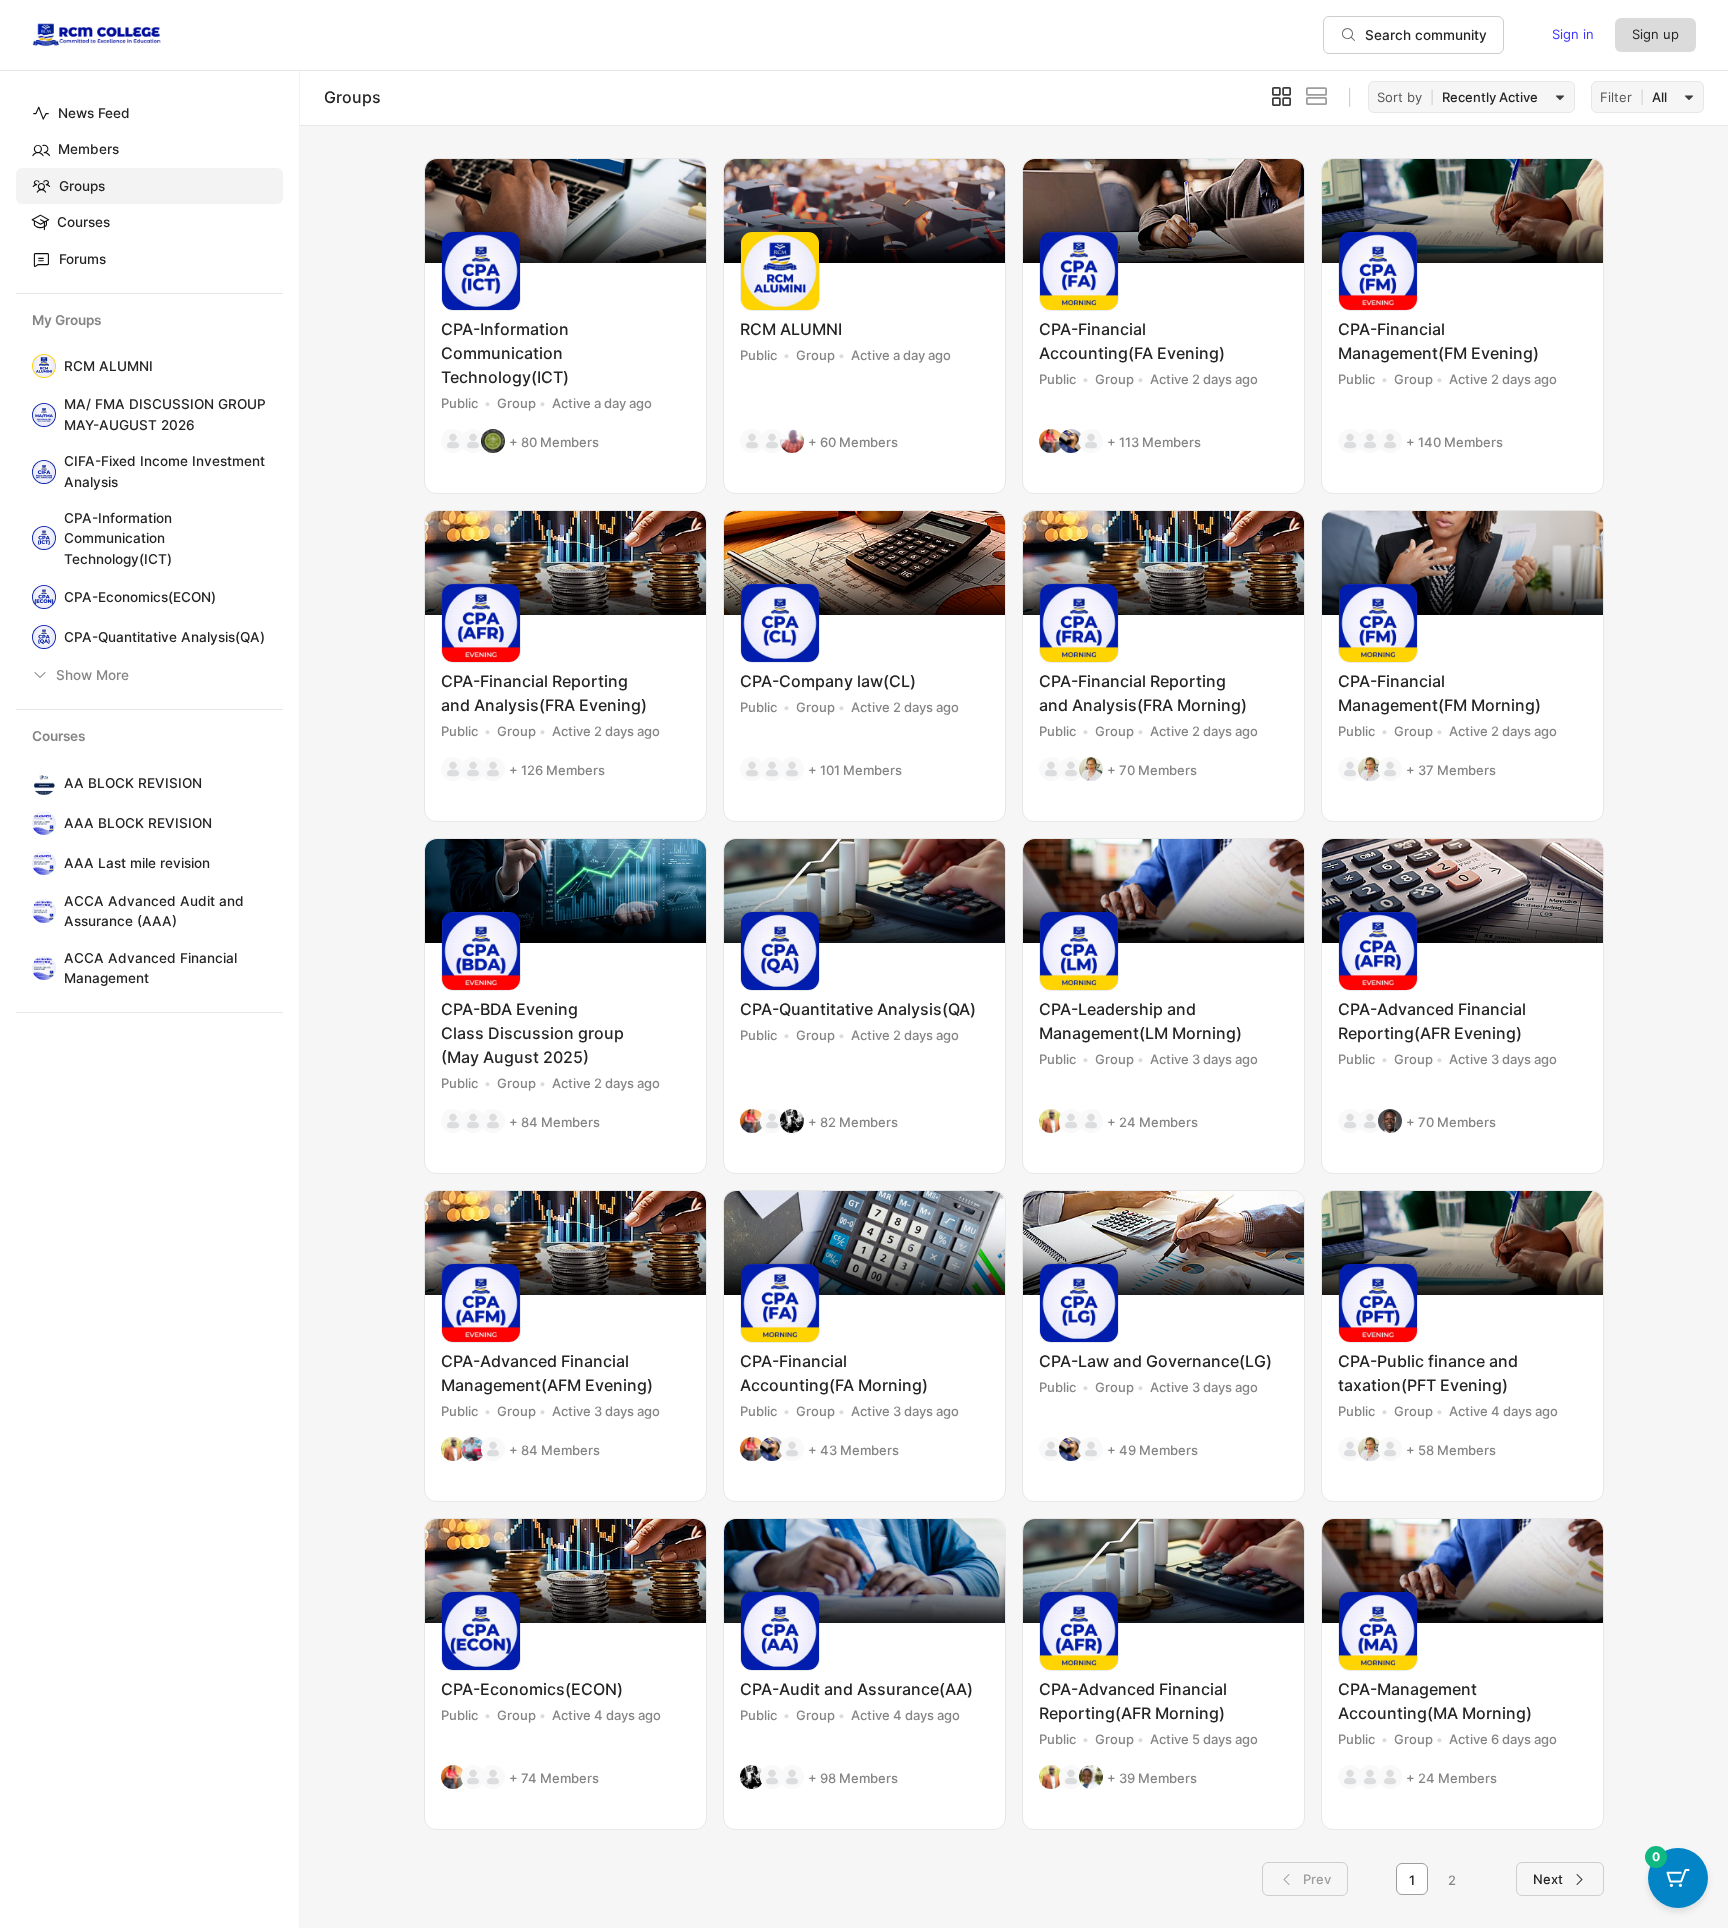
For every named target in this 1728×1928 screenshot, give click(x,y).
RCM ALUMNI (108, 366)
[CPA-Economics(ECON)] (40, 597)
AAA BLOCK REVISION (138, 823)
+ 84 (554, 1122)
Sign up (1655, 34)
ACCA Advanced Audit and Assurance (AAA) (154, 911)
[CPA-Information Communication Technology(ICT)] (40, 538)
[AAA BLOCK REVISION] (40, 823)
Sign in (1573, 34)
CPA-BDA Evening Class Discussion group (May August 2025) (532, 1033)
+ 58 (1451, 1450)
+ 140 (1454, 442)
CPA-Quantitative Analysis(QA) (164, 637)
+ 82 (853, 1122)
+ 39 (1152, 1778)
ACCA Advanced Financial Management (150, 968)
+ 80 (554, 442)
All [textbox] (1659, 97)
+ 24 (1152, 1122)
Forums (82, 259)
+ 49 (1152, 1450)
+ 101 (855, 770)
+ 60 (853, 442)
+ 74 (554, 1778)
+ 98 (853, 1778)
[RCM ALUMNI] (40, 366)
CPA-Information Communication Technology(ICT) (118, 538)
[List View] (1317, 97)
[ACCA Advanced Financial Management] (40, 968)
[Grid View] (1281, 97)
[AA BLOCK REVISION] (40, 783)
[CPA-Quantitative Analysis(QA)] (40, 637)
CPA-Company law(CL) (828, 681)
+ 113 (1154, 442)
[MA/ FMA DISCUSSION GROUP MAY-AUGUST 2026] (40, 415)
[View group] (565, 211)
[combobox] (1500, 97)
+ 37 (1451, 770)
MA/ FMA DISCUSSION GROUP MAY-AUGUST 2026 (165, 414)
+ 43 (853, 1450)
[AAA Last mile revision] (40, 863)
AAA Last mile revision (137, 863)
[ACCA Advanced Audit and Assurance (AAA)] (40, 911)
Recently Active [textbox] (1490, 97)
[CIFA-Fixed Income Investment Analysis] (40, 472)
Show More (92, 675)
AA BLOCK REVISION (133, 783)
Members (88, 149)
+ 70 (1152, 770)
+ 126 (557, 770)
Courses (83, 222)
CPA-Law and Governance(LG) (1155, 1361)
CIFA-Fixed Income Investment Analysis (164, 471)
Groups (82, 186)
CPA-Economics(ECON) (140, 597)
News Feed (94, 113)
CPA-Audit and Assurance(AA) (856, 1689)
